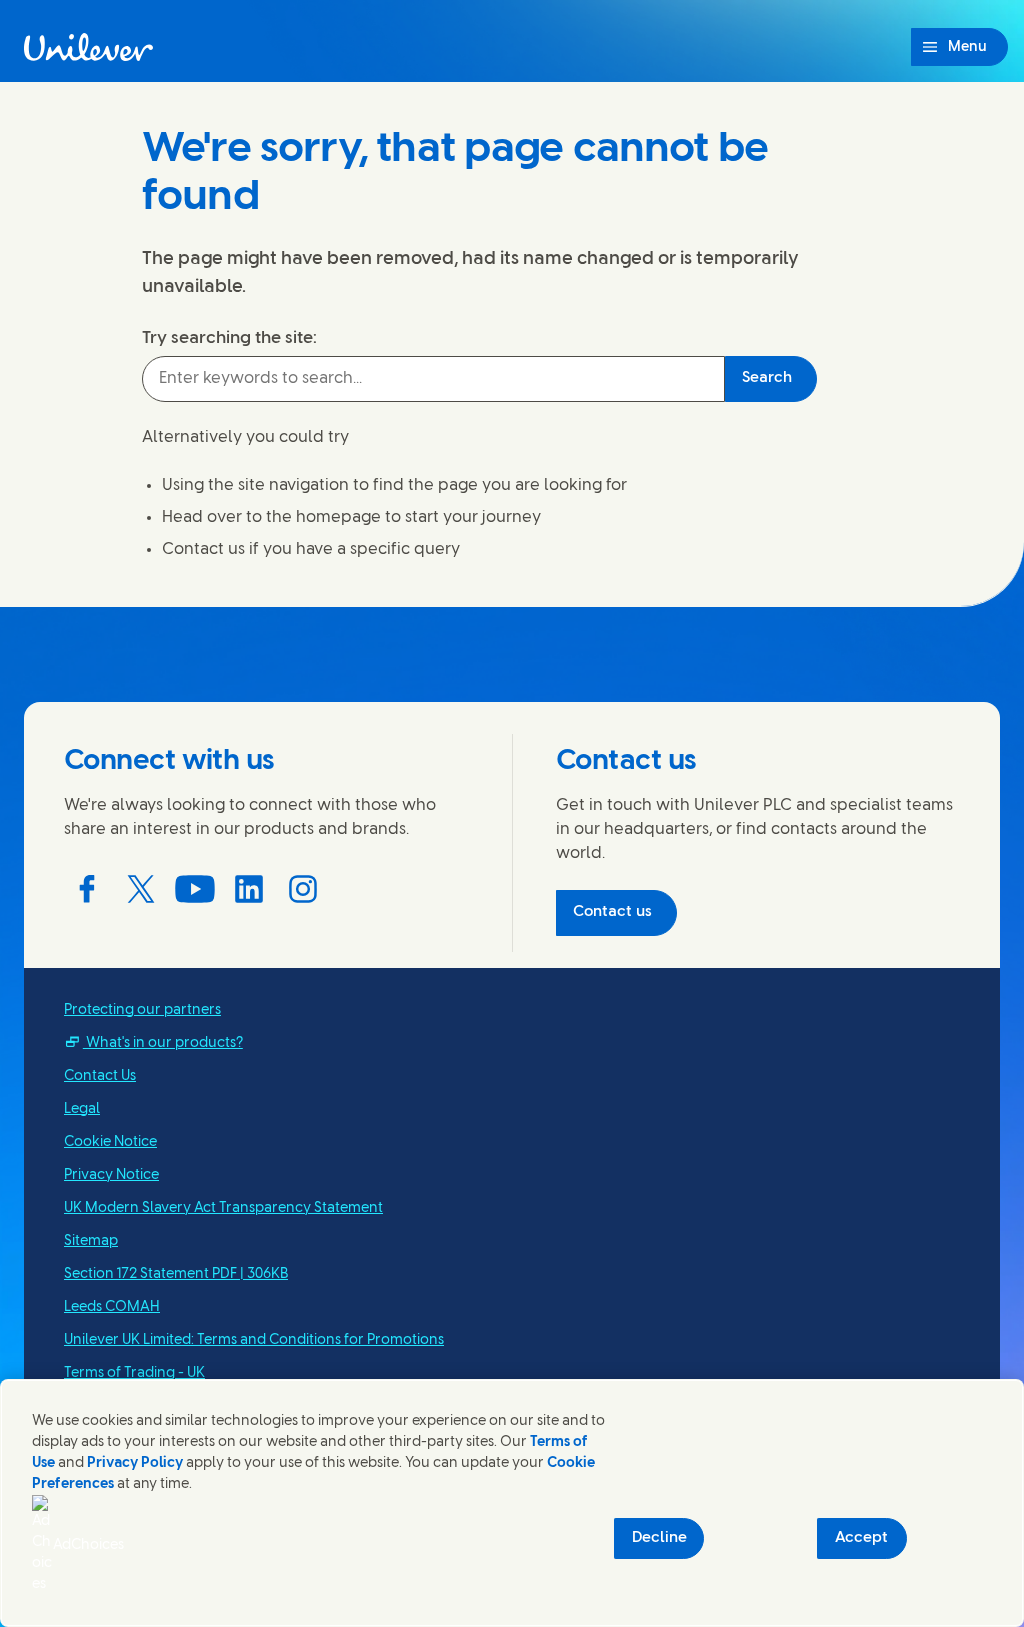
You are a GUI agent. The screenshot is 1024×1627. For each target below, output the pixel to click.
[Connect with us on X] (141, 889)
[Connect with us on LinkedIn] (249, 889)
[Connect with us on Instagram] (303, 889)
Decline (659, 1538)
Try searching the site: (229, 338)
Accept (861, 1538)
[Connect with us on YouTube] (195, 889)
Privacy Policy (135, 1463)
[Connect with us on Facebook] (87, 889)
